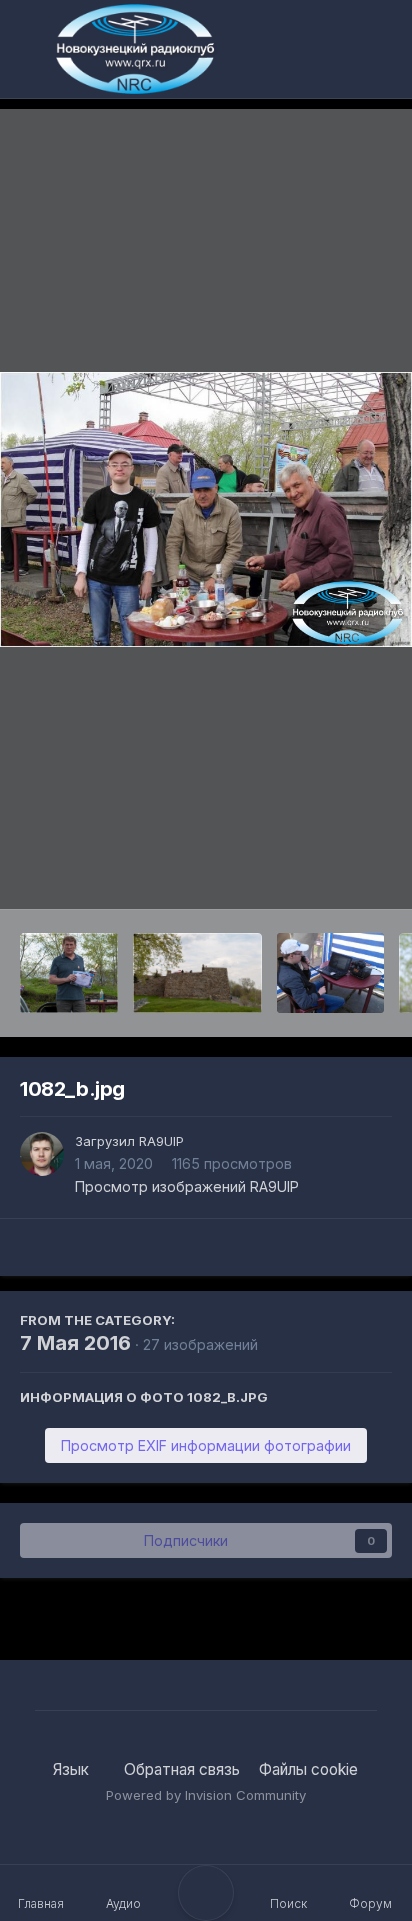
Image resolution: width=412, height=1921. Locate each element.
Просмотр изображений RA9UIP (187, 1186)
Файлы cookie (308, 1769)
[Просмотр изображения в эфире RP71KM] (330, 973)
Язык (73, 1769)
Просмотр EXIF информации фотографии (206, 1445)
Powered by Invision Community (206, 1795)
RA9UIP (161, 1141)
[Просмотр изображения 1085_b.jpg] (198, 973)
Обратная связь (182, 1769)
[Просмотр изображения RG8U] (69, 973)
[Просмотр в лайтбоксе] (206, 509)
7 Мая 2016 (75, 1343)
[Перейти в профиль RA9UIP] (42, 1154)
